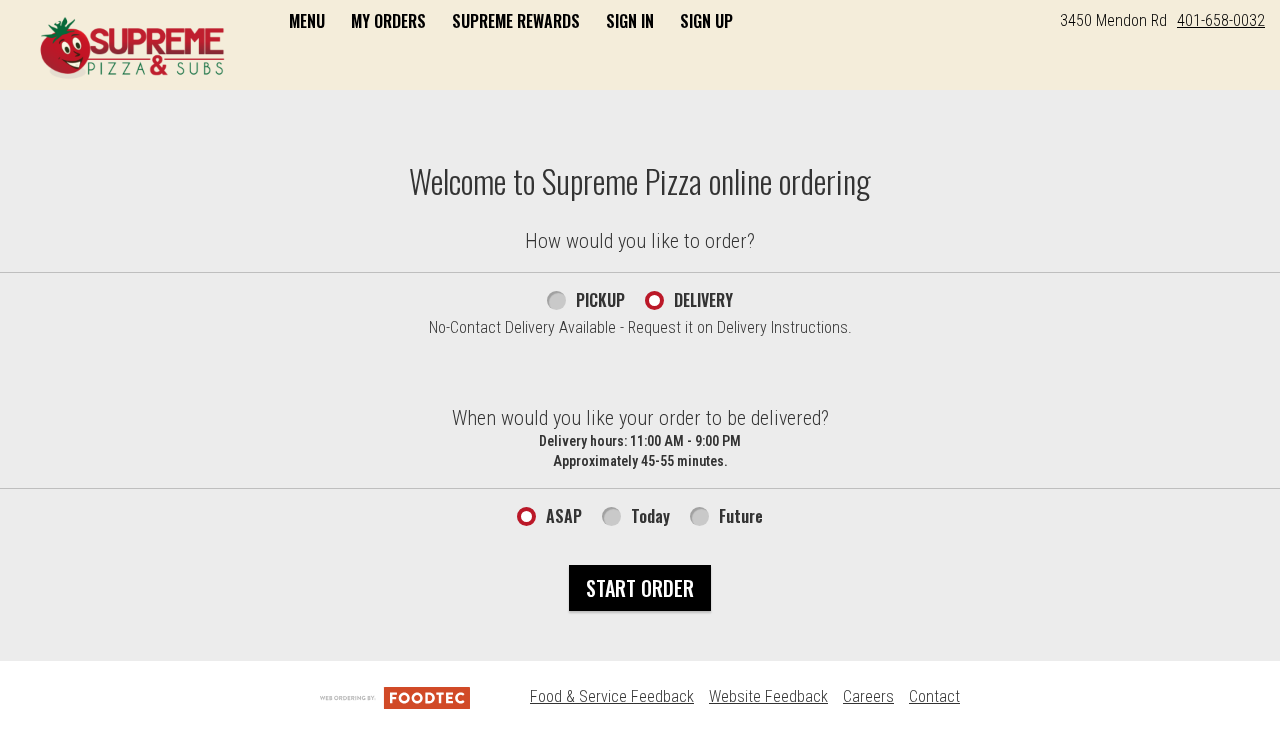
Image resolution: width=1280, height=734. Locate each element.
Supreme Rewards (516, 21)
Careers (868, 696)
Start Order (640, 588)
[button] (133, 47)
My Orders (388, 21)
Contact (934, 696)
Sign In (630, 21)
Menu (307, 21)
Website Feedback (768, 696)
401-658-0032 (1221, 20)
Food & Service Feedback (612, 696)
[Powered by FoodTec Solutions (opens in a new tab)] (395, 696)
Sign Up (706, 21)
